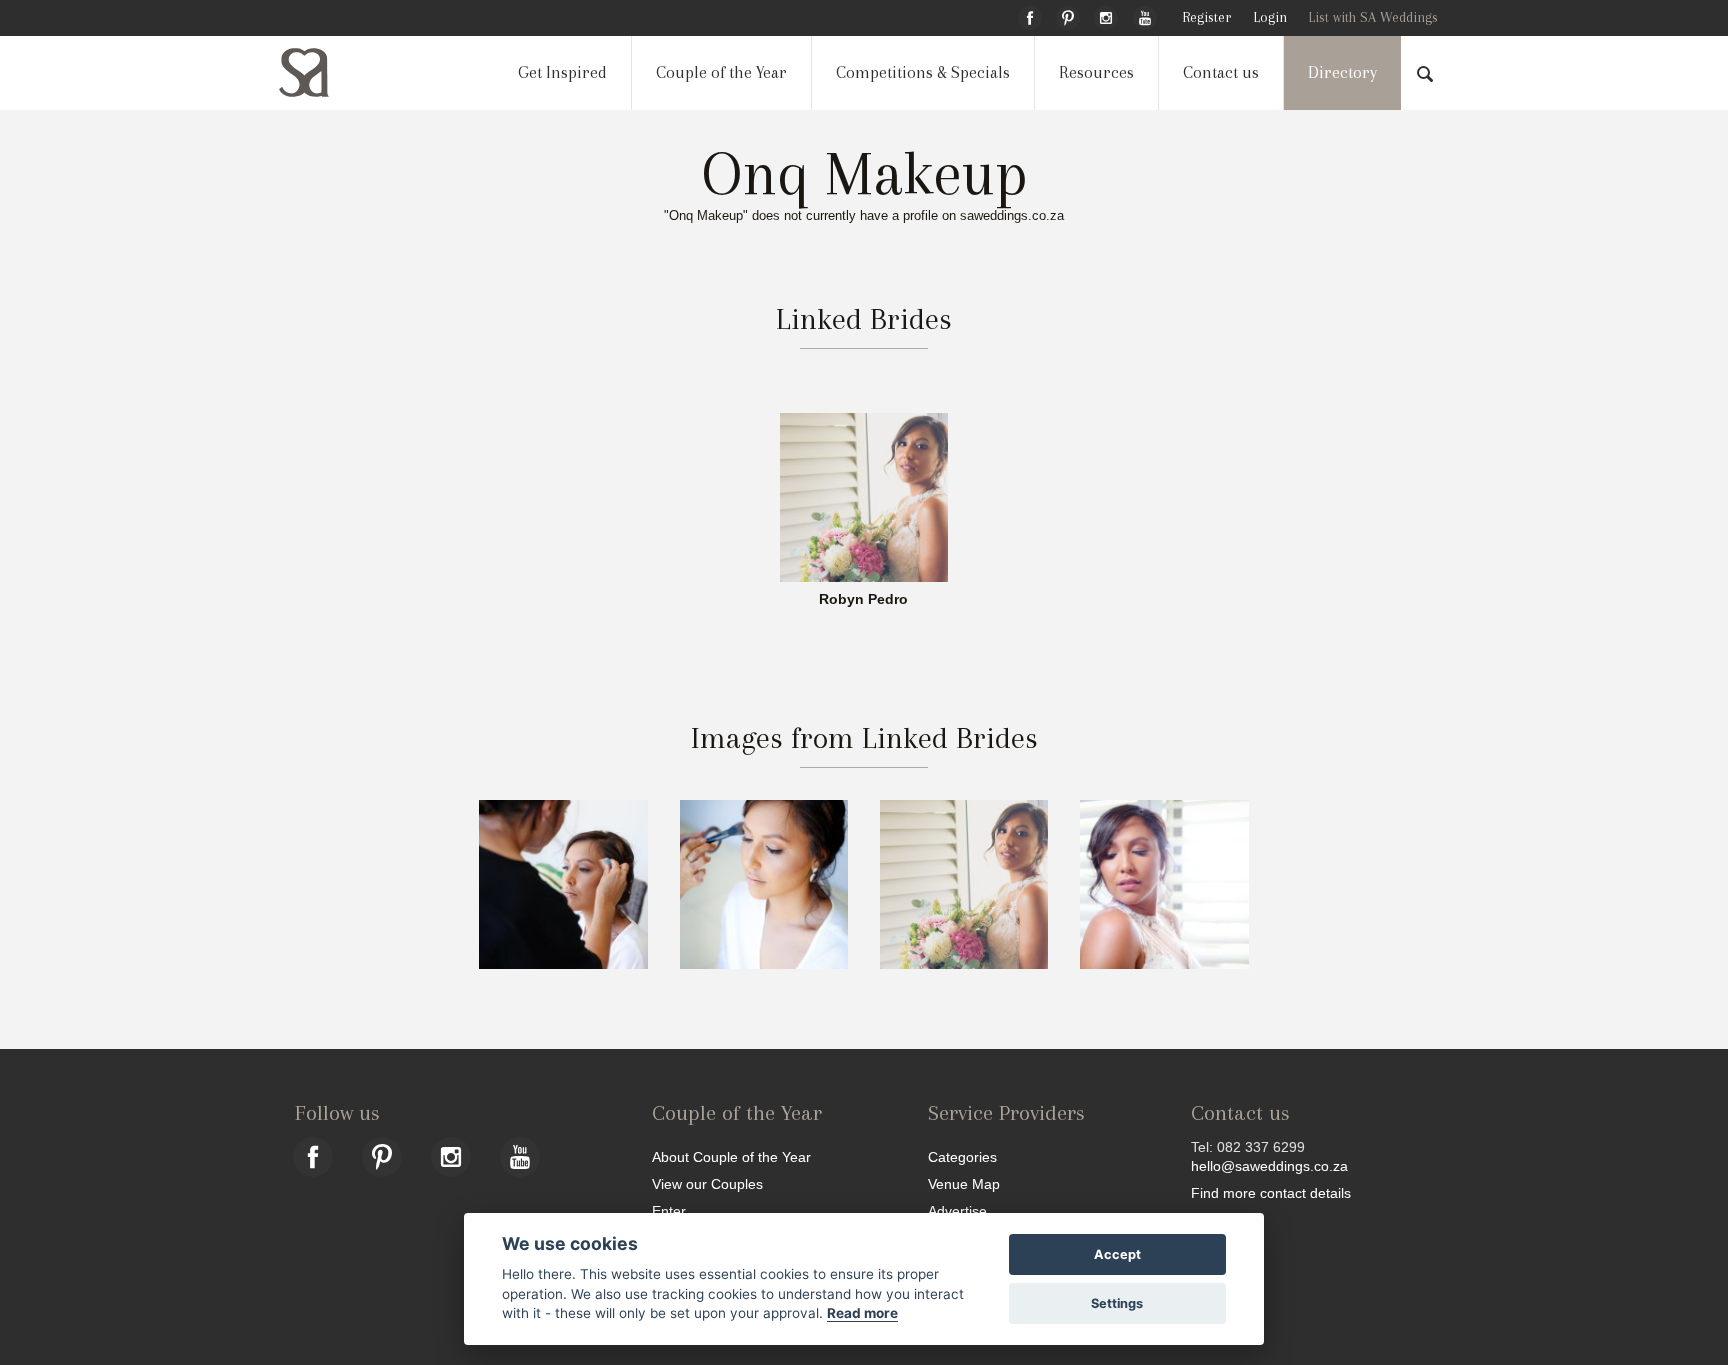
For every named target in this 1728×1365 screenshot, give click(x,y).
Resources (1096, 72)
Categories (962, 1156)
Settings (1117, 1303)
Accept (1117, 1254)
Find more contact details (1271, 1192)
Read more (862, 1313)
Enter (669, 1210)
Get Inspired (562, 72)
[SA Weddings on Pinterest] (1068, 15)
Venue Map (964, 1183)
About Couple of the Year (731, 1156)
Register (1206, 17)
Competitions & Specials (923, 72)
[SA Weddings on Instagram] (1106, 15)
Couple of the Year (721, 72)
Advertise (957, 1210)
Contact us (1221, 72)
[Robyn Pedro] (864, 496)
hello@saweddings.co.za (1269, 1166)
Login (1270, 17)
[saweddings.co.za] (320, 72)
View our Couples (707, 1183)
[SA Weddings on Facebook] (1030, 15)
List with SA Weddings (1373, 17)
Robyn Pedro (863, 600)
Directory (1342, 72)
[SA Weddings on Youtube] (1145, 15)
